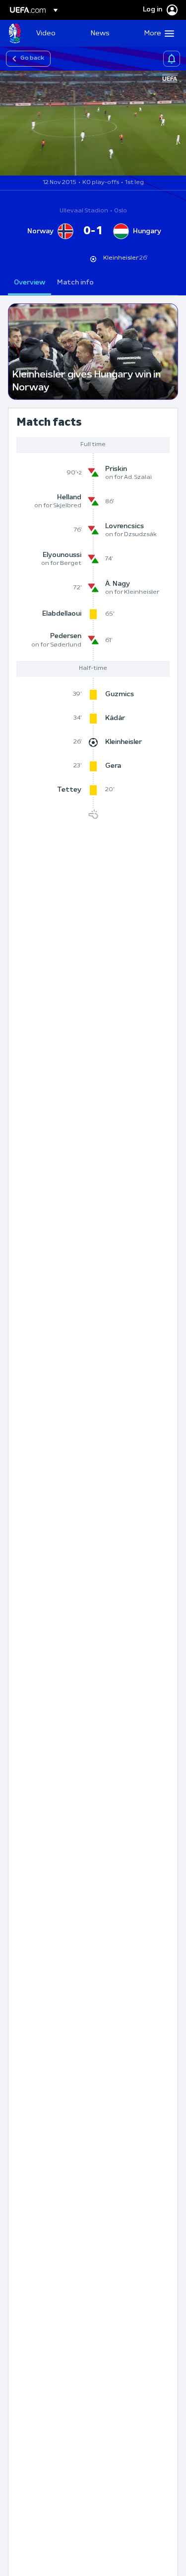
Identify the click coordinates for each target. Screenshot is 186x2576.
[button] (157, 33)
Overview (30, 283)
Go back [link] (32, 58)
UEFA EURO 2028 (15, 33)
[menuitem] (55, 33)
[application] (93, 123)
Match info (75, 283)
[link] (46, 33)
